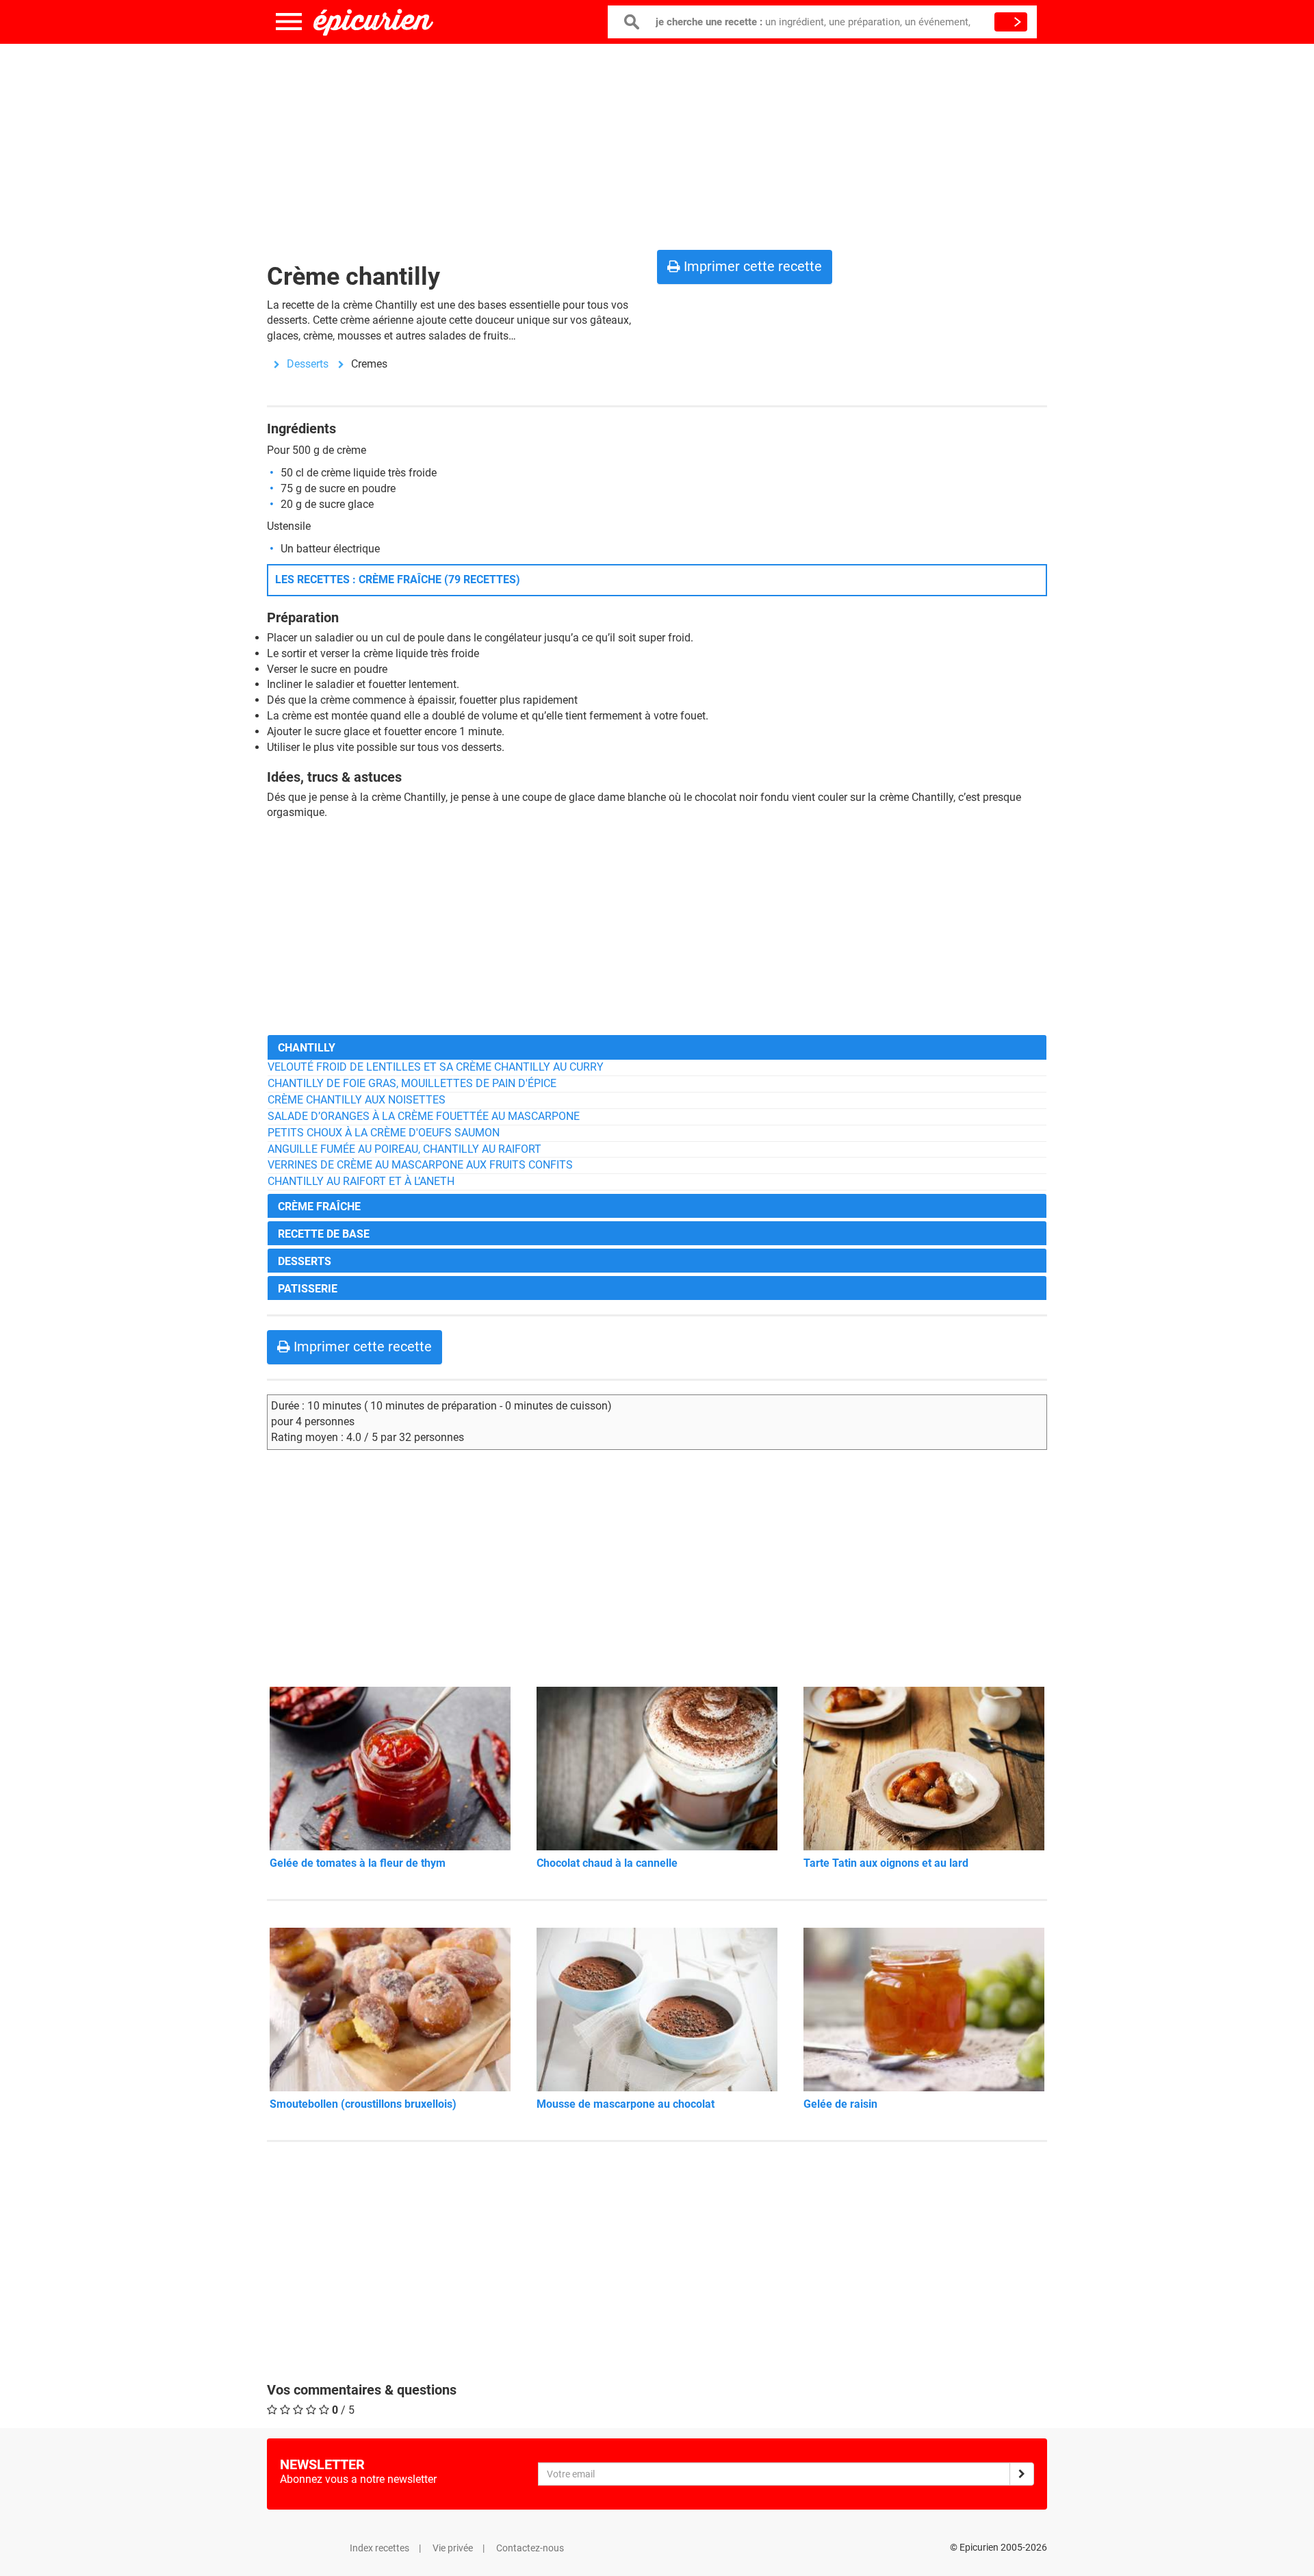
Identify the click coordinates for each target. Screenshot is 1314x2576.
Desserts (308, 364)
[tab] (657, 1047)
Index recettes (379, 2548)
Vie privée (453, 2548)
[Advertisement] (657, 144)
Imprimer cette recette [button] (751, 266)
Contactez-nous (530, 2548)
